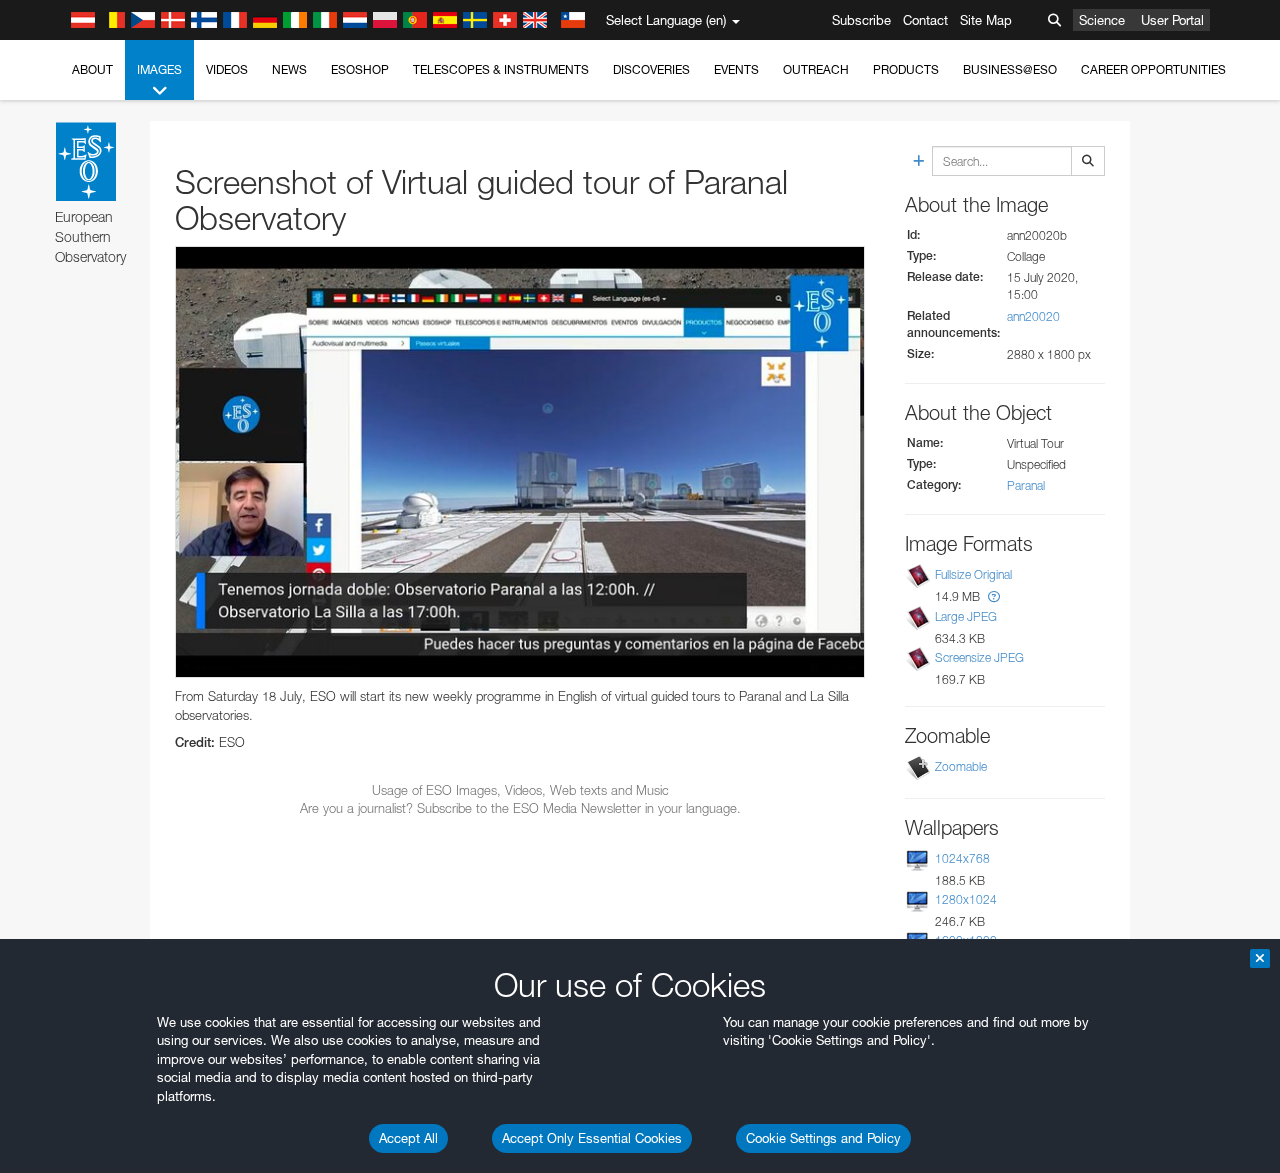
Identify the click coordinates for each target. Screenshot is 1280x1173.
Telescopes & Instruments (501, 69)
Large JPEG (966, 616)
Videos (227, 69)
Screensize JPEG (979, 657)
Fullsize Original (973, 575)
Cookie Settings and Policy (823, 1138)
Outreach (816, 69)
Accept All (408, 1138)
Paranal (1026, 485)
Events (736, 69)
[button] (994, 596)
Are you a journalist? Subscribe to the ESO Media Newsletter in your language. (520, 808)
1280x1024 (966, 899)
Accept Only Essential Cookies (592, 1138)
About (92, 69)
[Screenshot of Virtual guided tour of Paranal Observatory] (520, 462)
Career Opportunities (1153, 69)
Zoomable (961, 766)
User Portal (1172, 20)
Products (906, 69)
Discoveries (651, 69)
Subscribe (861, 20)
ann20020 (1033, 316)
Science (1102, 20)
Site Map (986, 20)
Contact (925, 20)
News (289, 69)
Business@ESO (1010, 69)
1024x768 (962, 858)
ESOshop (360, 69)
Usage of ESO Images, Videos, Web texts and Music (520, 790)
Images (159, 69)
